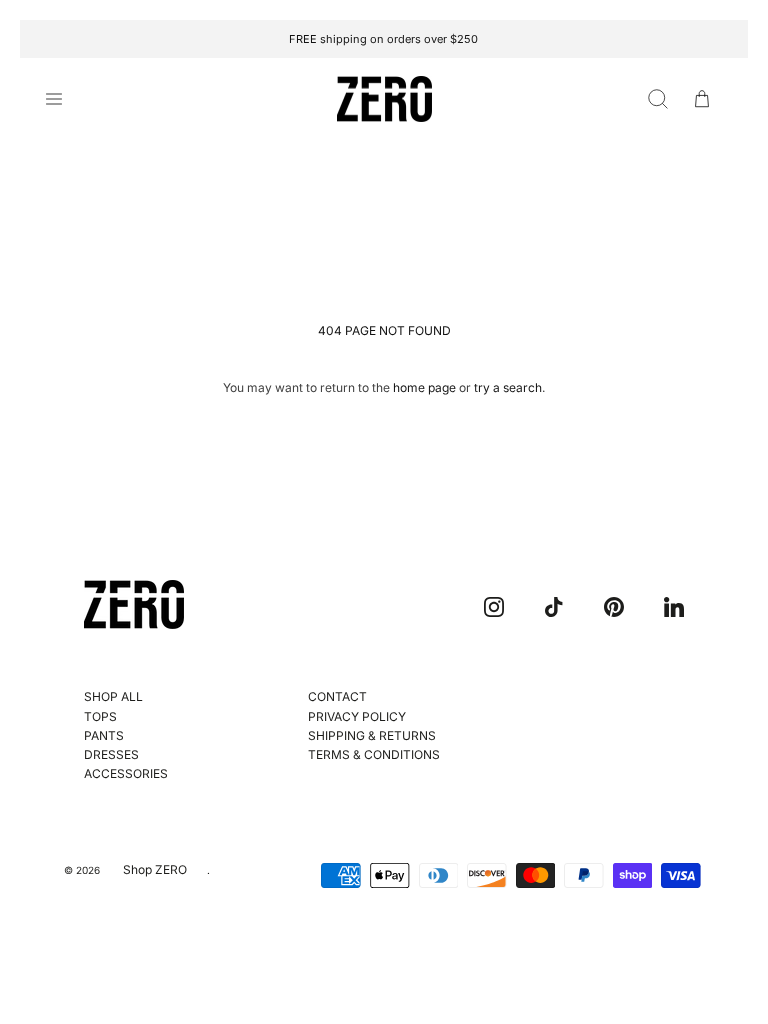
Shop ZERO (155, 869)
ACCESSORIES (126, 773)
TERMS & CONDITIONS (374, 754)
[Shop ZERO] (384, 99)
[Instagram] (494, 607)
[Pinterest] (614, 607)
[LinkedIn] (674, 607)
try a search (508, 387)
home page (424, 387)
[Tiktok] (554, 607)
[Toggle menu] (66, 99)
